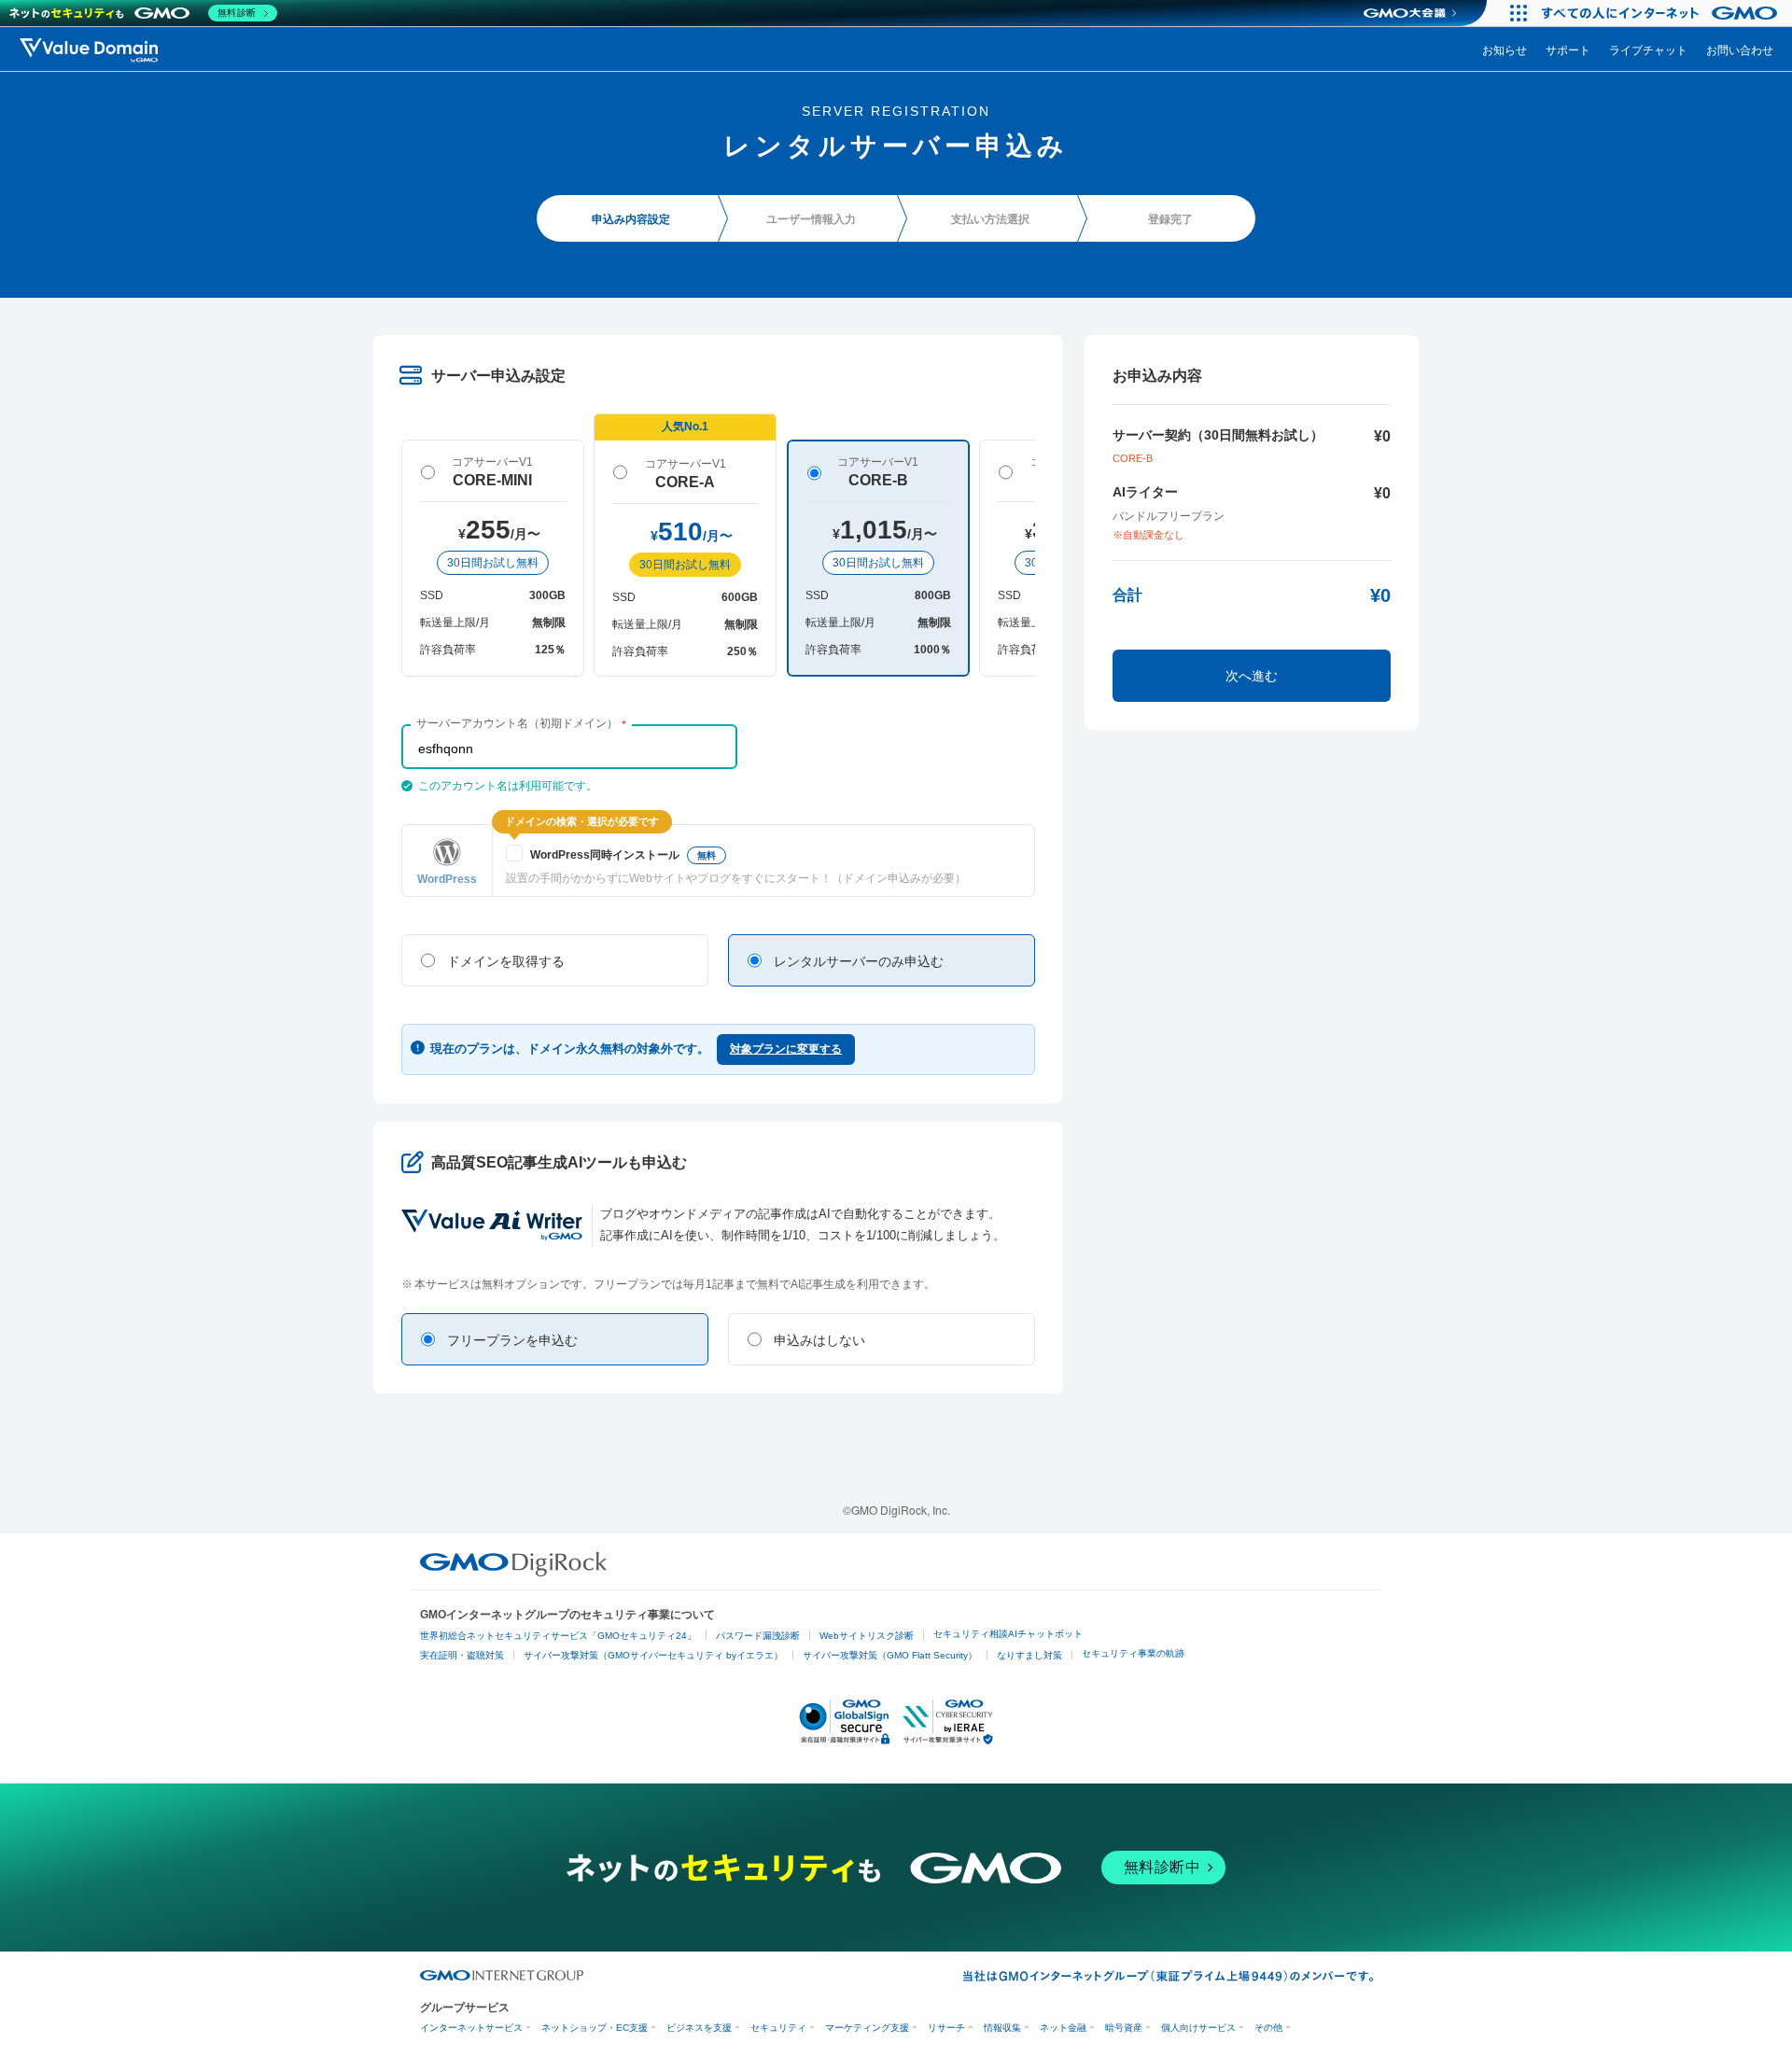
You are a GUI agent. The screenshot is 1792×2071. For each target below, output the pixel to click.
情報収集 (1002, 2028)
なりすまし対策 (1029, 1655)
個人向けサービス (1198, 2028)
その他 (1268, 2028)
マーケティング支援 (867, 2028)
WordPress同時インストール (623, 855)
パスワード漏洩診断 (758, 1636)
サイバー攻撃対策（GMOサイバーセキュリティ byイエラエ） (653, 1655)
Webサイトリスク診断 (867, 1636)
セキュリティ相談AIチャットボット (1008, 1634)
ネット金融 (1063, 2028)
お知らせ (1505, 49)
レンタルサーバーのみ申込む (859, 961)
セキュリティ (778, 2028)
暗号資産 (1124, 2028)
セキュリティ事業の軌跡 (1133, 1653)
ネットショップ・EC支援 (595, 2028)
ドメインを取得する (506, 961)
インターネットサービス (471, 2028)
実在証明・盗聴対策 (462, 1655)
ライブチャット (1648, 49)
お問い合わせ (1740, 49)
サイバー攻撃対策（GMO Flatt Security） (890, 1655)
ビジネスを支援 (699, 2028)
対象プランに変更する (786, 1049)
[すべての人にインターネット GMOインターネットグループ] (1662, 13)
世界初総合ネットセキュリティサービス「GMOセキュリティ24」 (558, 1636)
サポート (1568, 49)
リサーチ (946, 2028)
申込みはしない (819, 1340)
